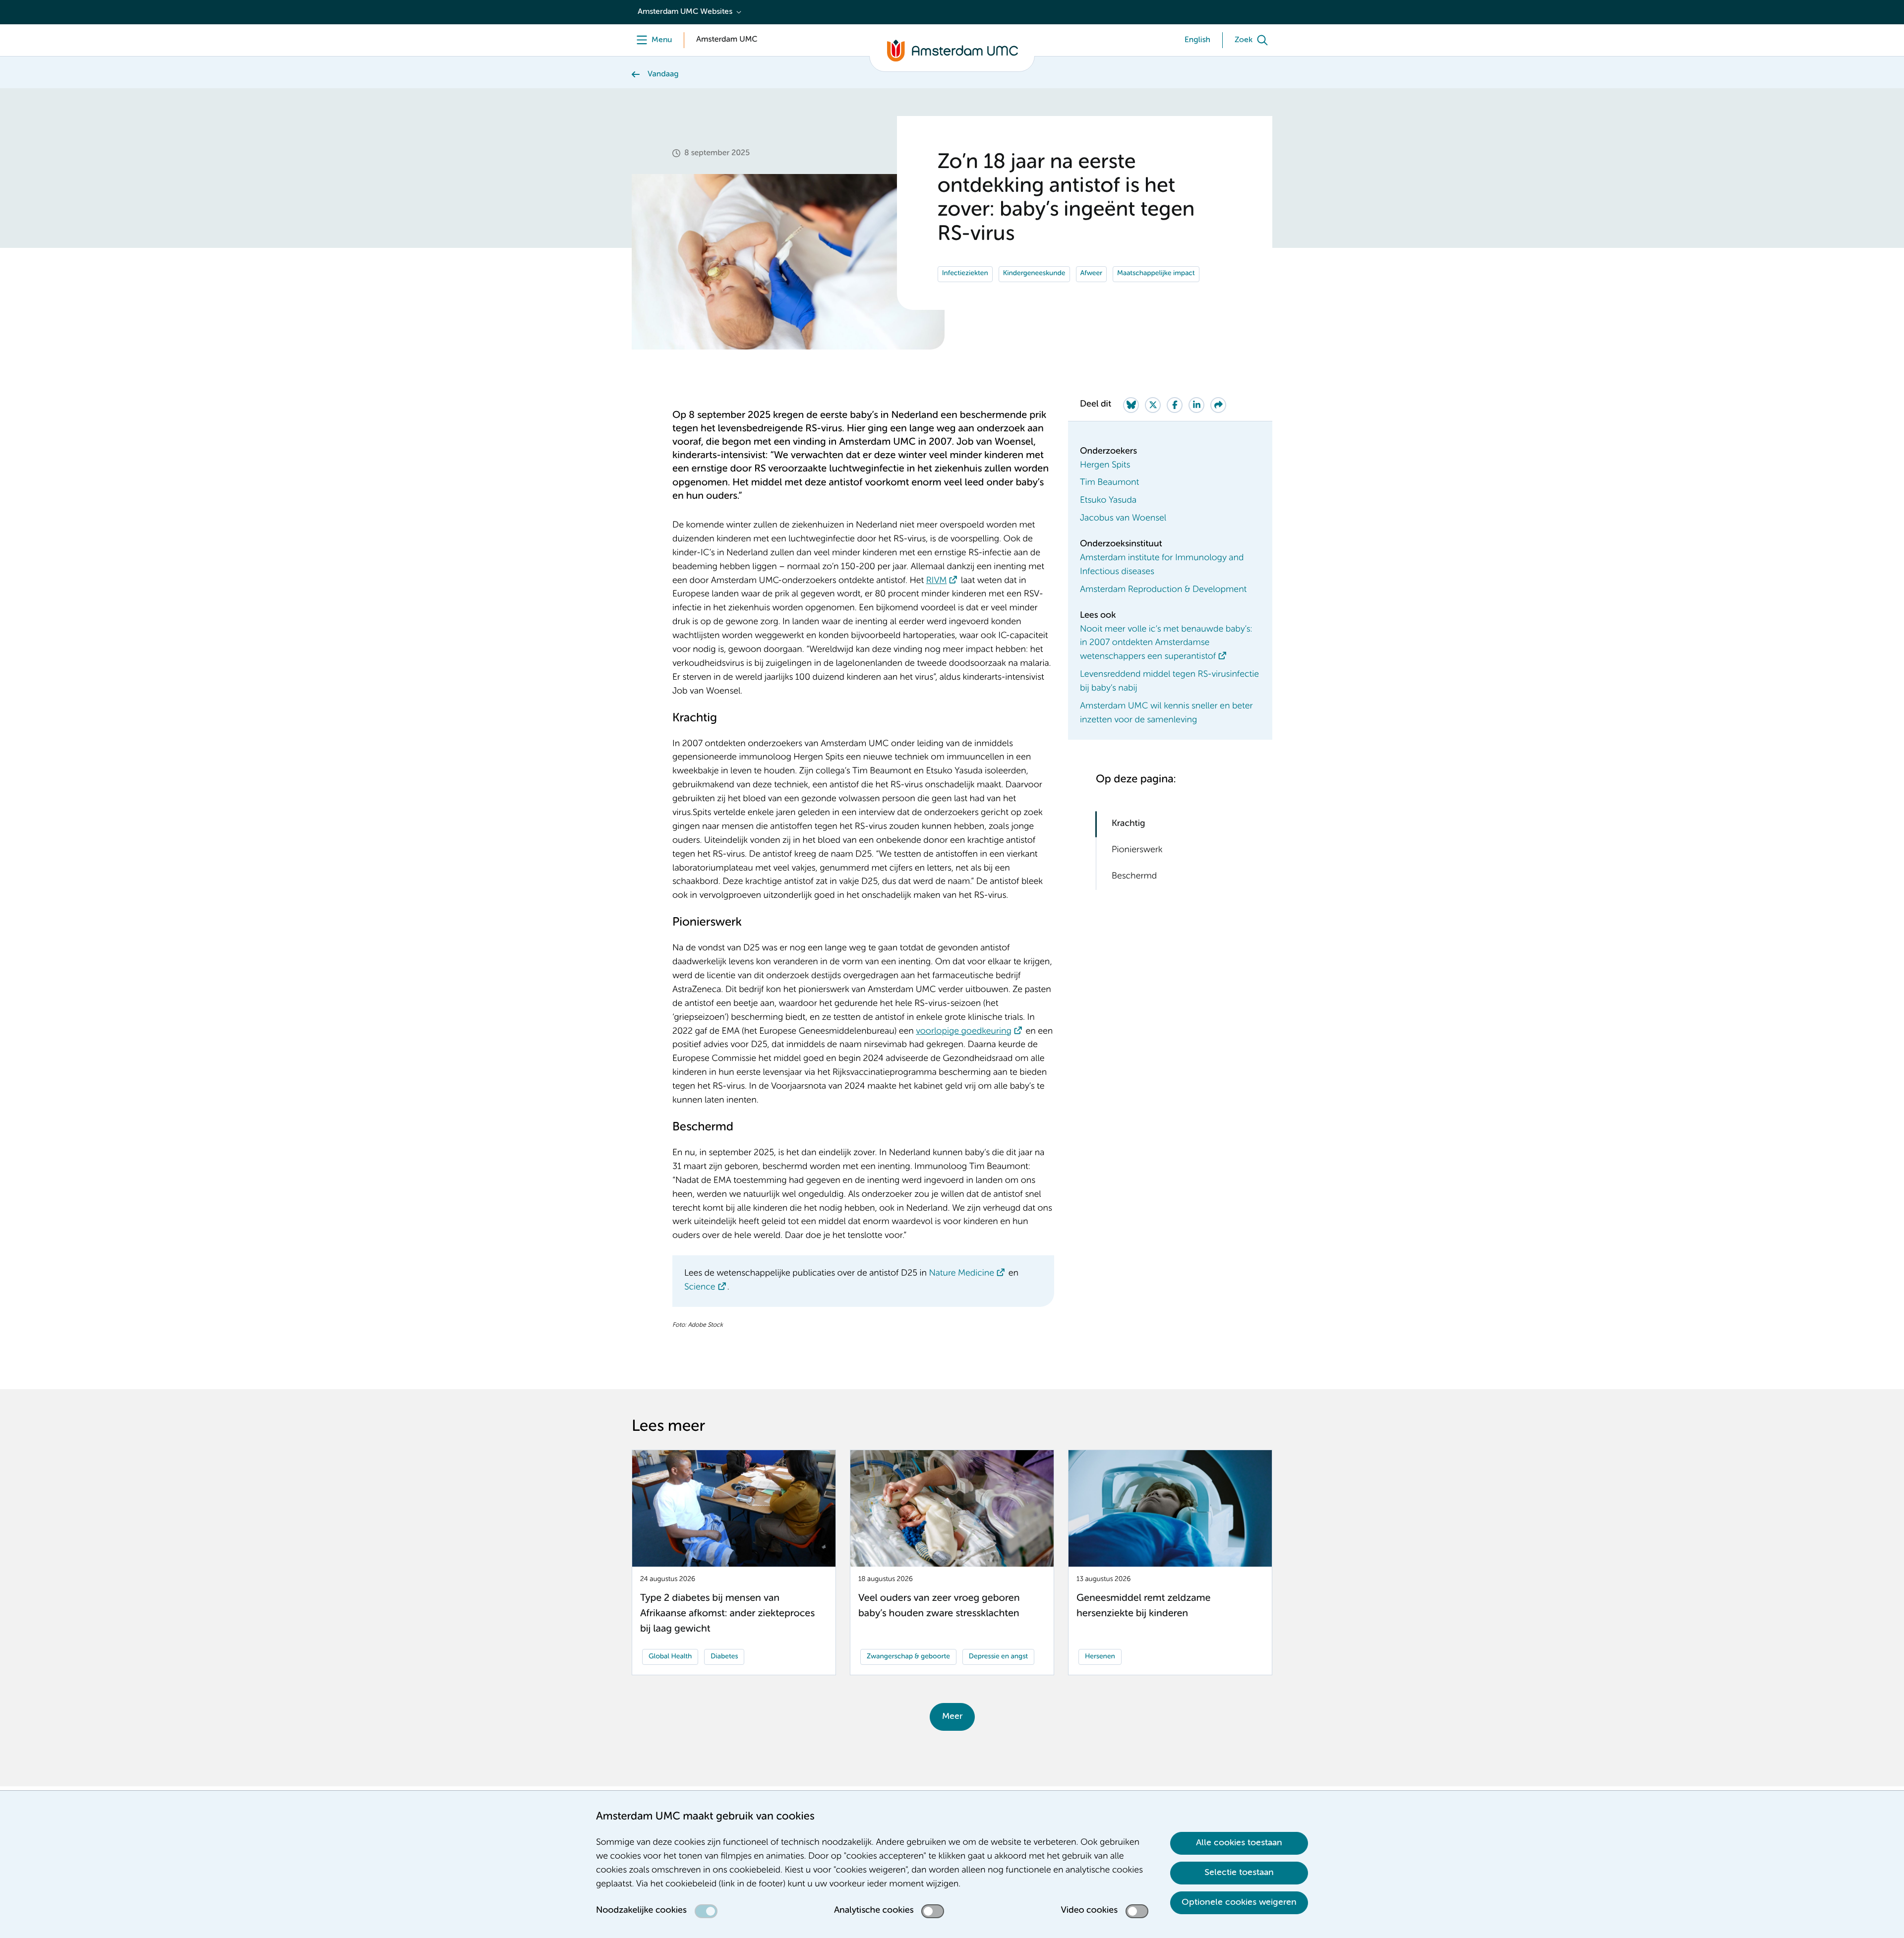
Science (700, 1288)
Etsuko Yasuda (1108, 501)
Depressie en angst (998, 1657)
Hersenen (1100, 1657)
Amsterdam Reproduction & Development (1163, 590)
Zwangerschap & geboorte (908, 1657)
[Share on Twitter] (1153, 405)
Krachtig (1129, 824)
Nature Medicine (961, 1274)
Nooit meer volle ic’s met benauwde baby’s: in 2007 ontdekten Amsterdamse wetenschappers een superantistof (1166, 644)
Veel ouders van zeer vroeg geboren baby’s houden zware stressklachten (939, 1606)
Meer (952, 1716)
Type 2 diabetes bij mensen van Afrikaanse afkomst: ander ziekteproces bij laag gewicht (727, 1614)
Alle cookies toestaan (1239, 1843)
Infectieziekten (965, 274)
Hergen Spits (1105, 466)
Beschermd (1134, 877)
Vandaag (663, 74)
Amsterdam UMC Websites (685, 12)
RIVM (937, 581)
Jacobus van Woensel (1123, 519)
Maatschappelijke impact (1156, 274)
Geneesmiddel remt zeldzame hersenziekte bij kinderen (1143, 1606)
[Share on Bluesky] (1131, 405)
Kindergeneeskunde (1034, 274)
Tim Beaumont (1109, 483)
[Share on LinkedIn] (1196, 405)
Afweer (1092, 274)
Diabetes (724, 1657)
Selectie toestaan (1239, 1873)
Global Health (670, 1657)
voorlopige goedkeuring (964, 1032)
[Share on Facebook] (1175, 405)
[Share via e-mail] (1218, 405)
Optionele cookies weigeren (1239, 1902)
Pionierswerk (1137, 850)
